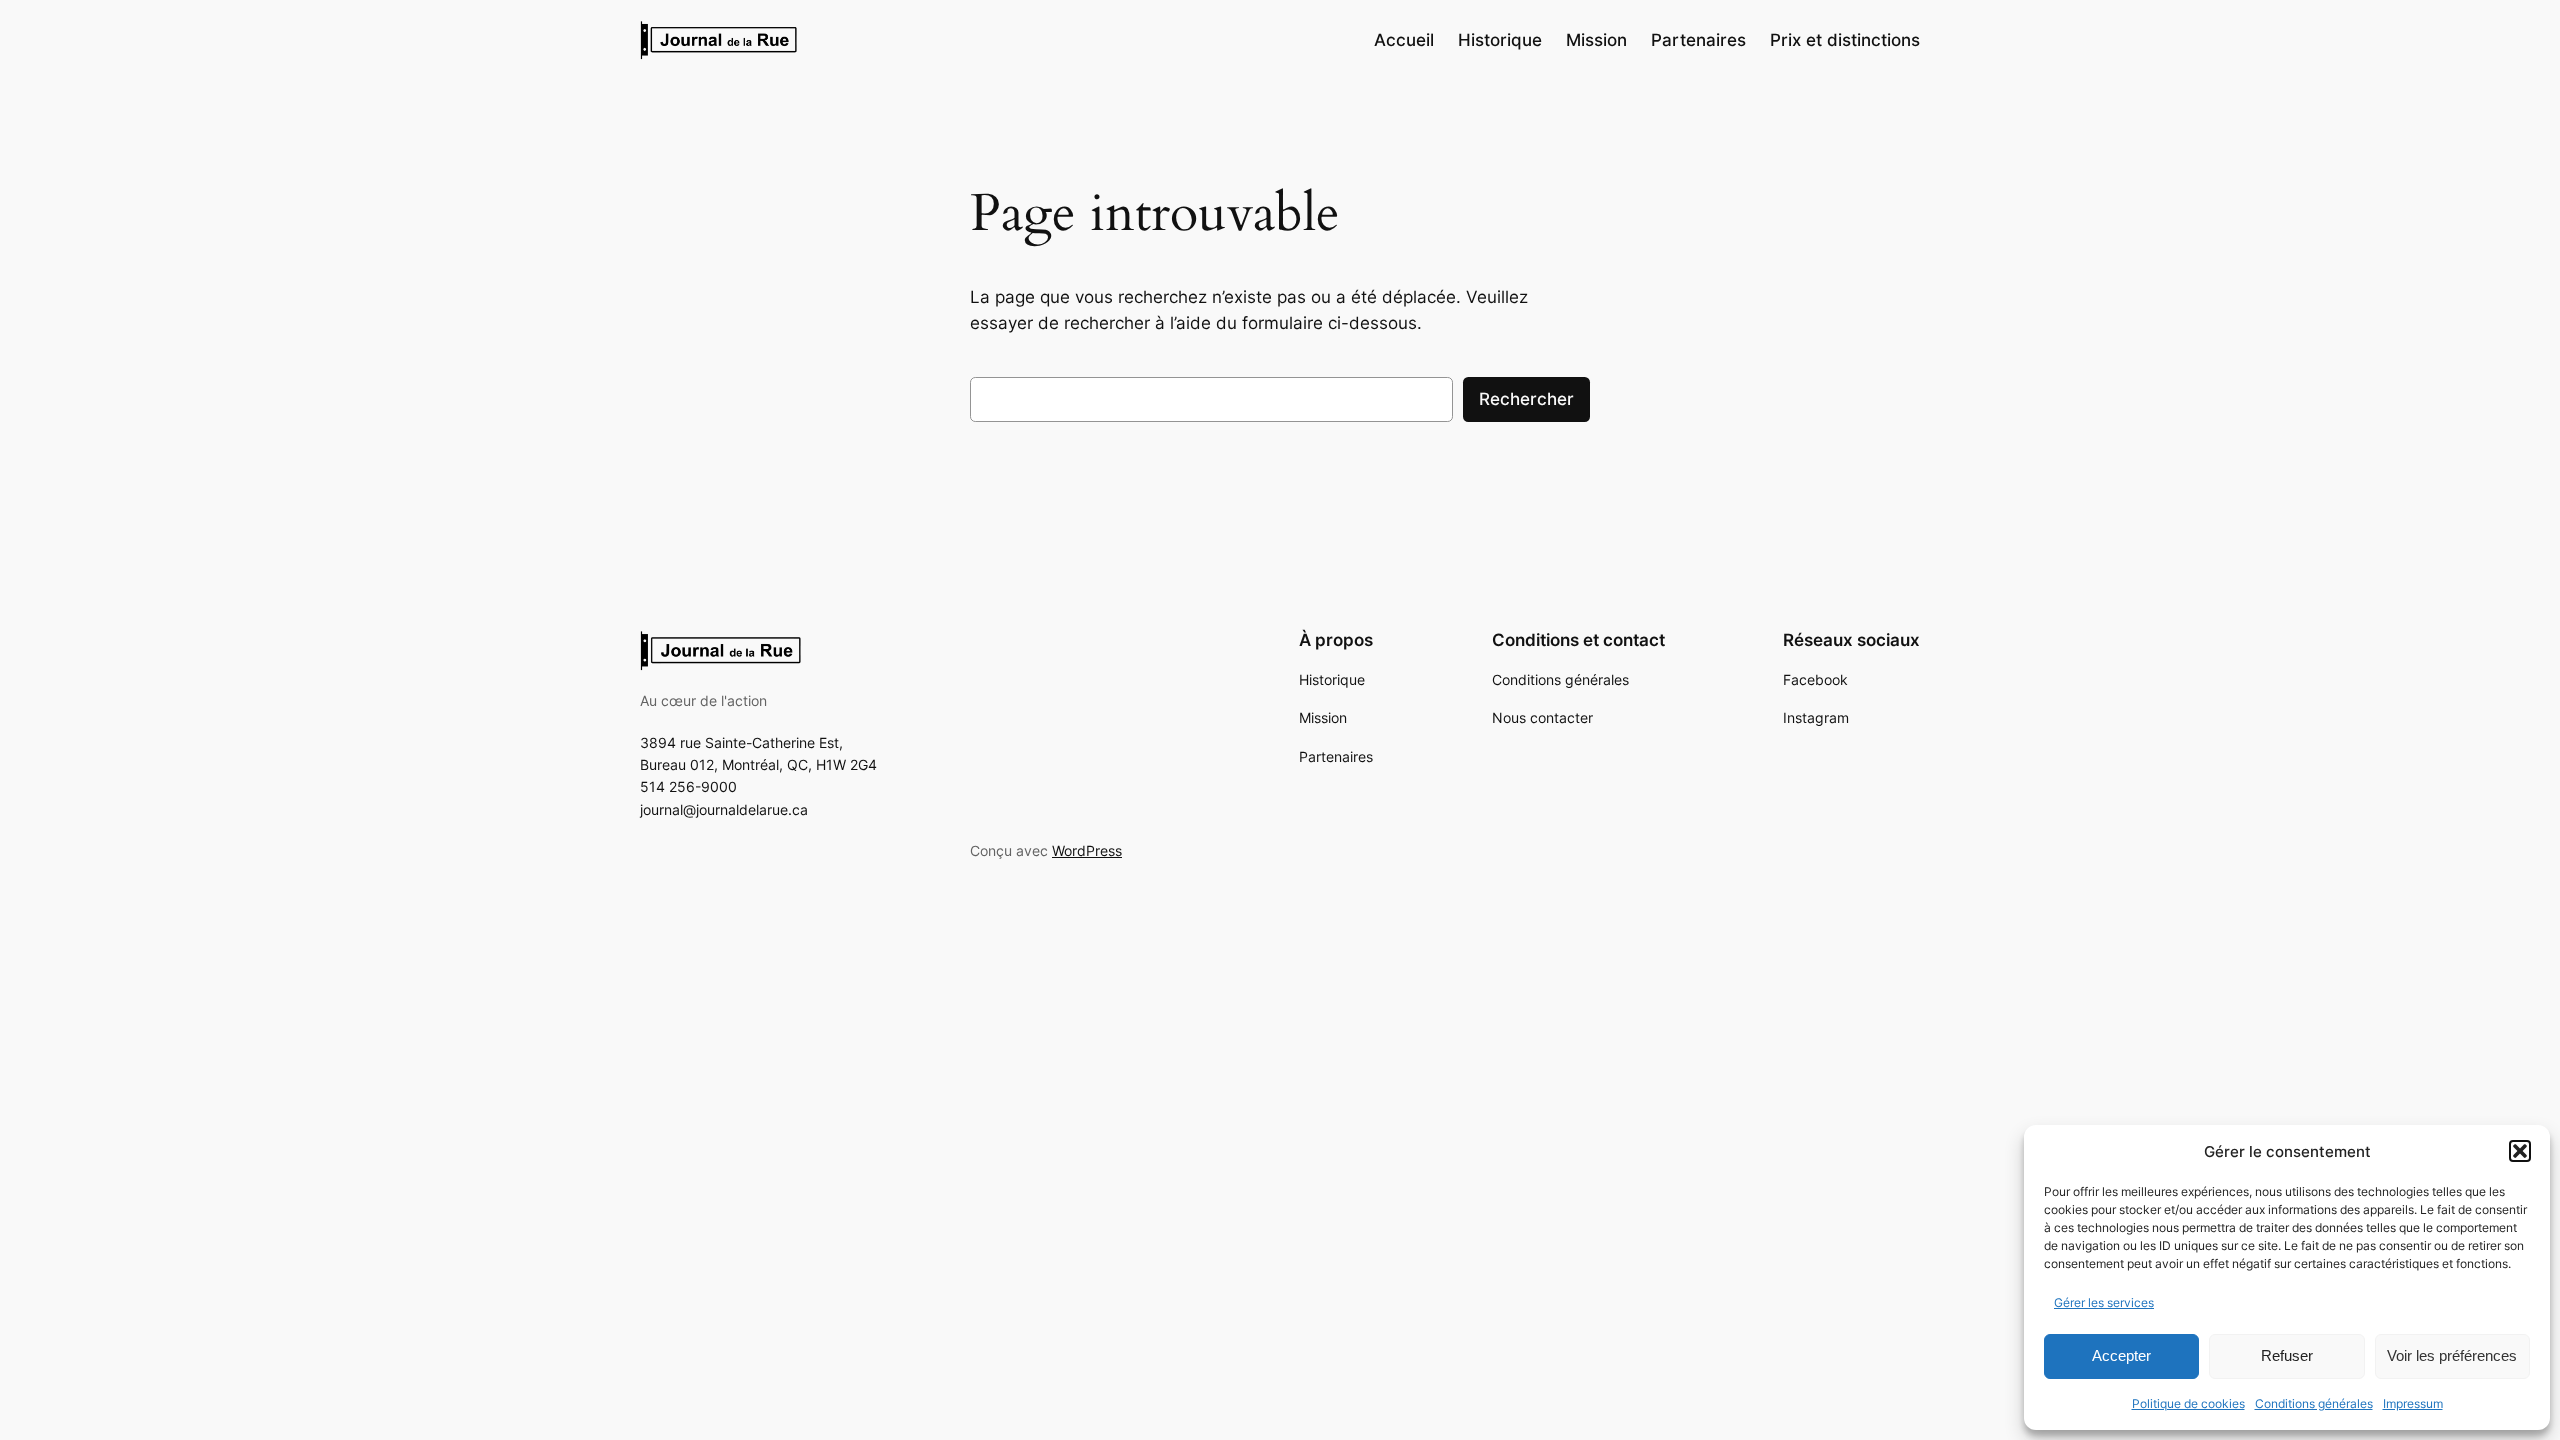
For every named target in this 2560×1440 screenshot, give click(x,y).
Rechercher (1526, 399)
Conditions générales (2314, 1403)
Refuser (2287, 1355)
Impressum (2413, 1403)
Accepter (2121, 1355)
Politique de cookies (2188, 1403)
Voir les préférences (2452, 1355)
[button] (2520, 1151)
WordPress (1087, 850)
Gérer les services (2104, 1302)
